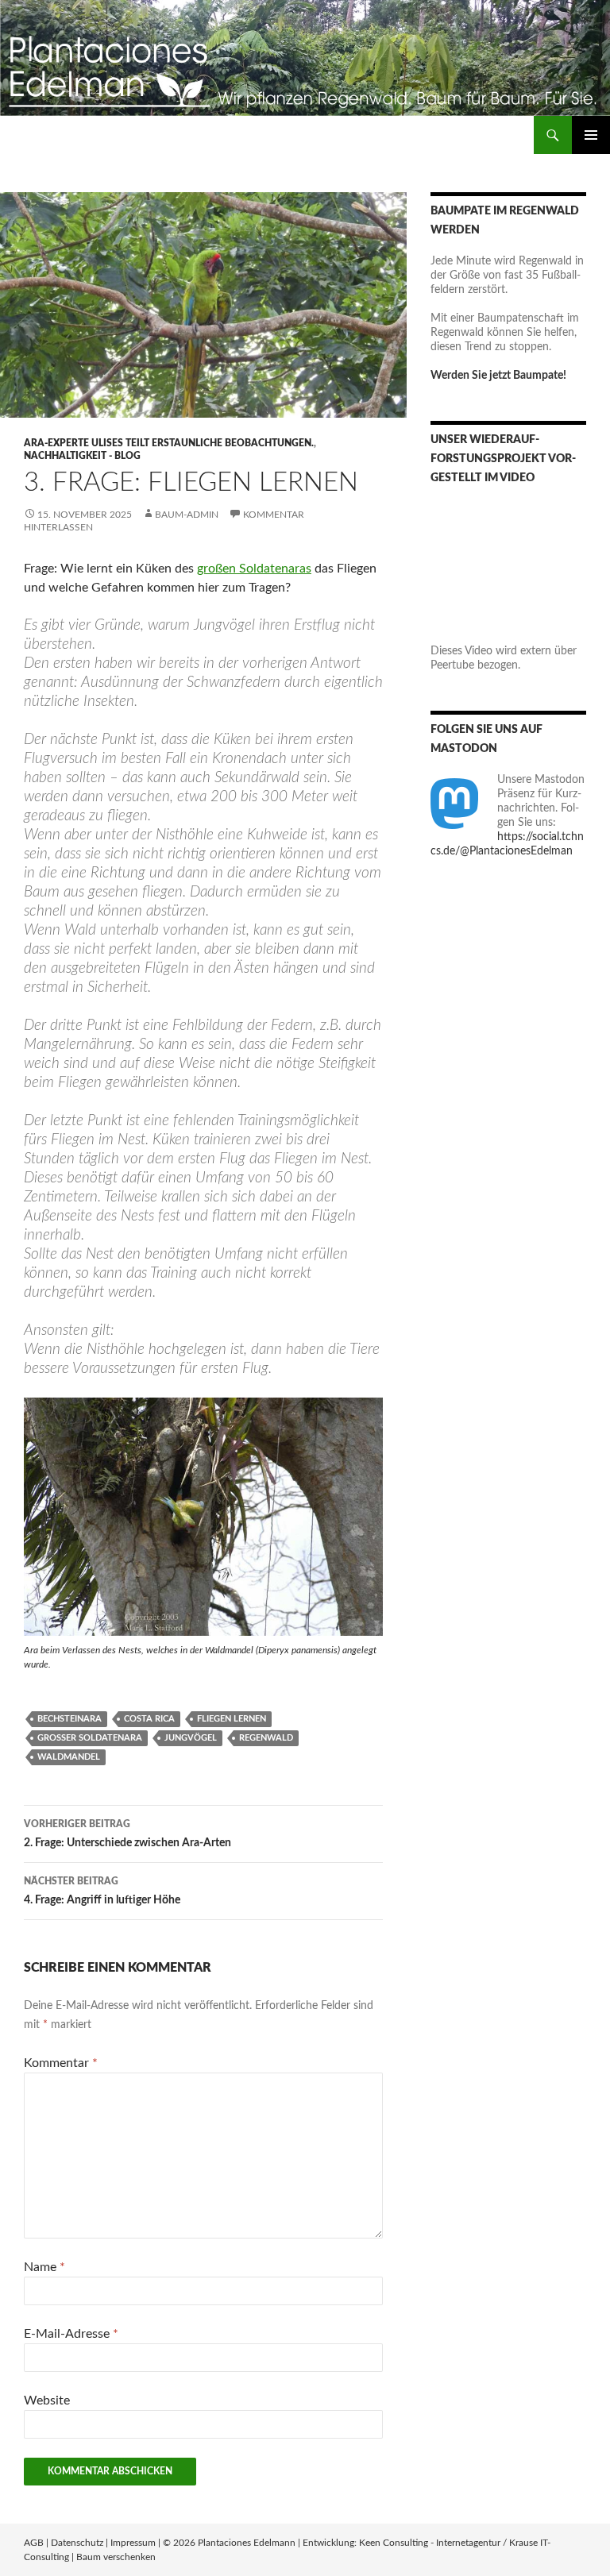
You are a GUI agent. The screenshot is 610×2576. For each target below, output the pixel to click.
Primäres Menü (591, 135)
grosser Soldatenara (90, 1738)
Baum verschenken (116, 2557)
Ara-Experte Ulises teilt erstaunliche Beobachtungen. (169, 443)
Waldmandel (69, 1757)
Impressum (133, 2543)
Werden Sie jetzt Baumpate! (498, 376)
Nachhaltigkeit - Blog (82, 456)
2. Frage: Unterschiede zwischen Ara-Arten (127, 1834)
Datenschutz (77, 2543)
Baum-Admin (187, 515)
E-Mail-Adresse (71, 2334)
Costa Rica (149, 1719)
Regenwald (266, 1738)
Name (44, 2267)
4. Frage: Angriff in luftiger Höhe (102, 1891)
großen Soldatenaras (254, 569)
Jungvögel (191, 1738)
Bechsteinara (69, 1719)
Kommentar (61, 2063)
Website (47, 2401)
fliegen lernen (232, 1719)
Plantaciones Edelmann (247, 2543)
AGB (34, 2543)
